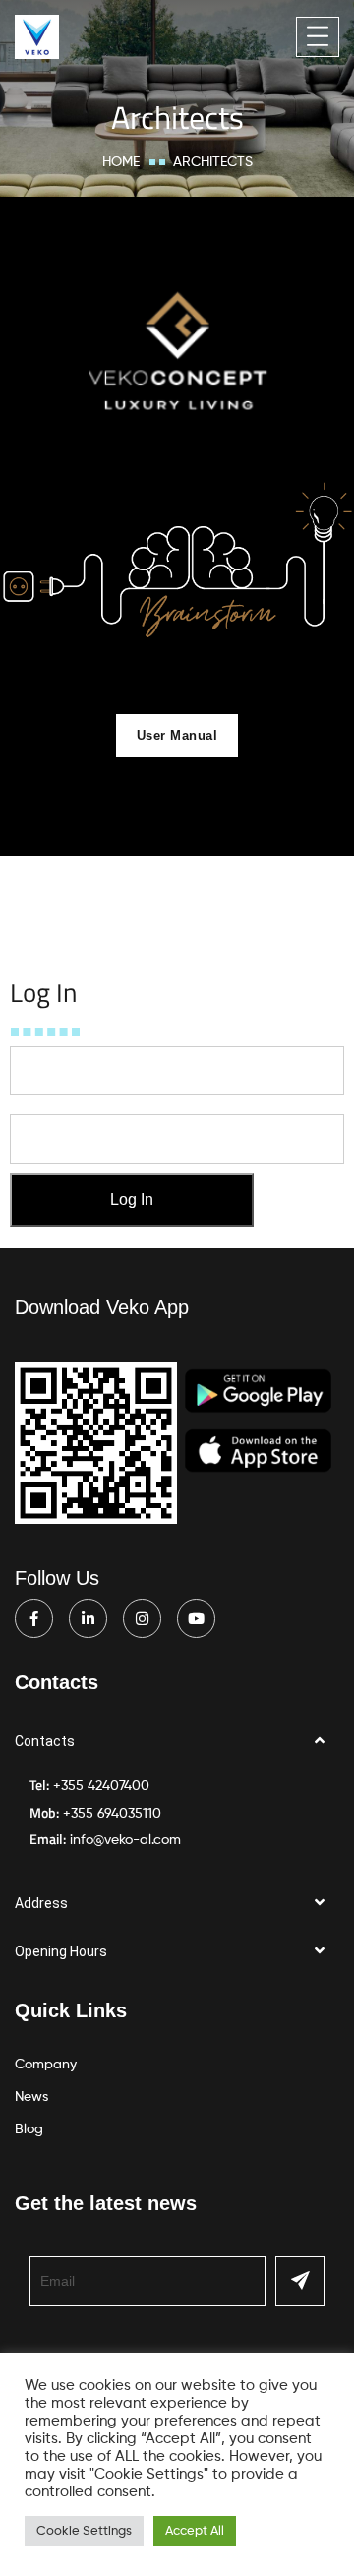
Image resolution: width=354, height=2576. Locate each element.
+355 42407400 (101, 1786)
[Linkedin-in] (88, 1618)
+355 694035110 (112, 1814)
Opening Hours (61, 1951)
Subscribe (300, 2281)
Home (121, 162)
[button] (177, 1741)
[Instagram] (142, 1618)
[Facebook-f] (34, 1618)
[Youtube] (196, 1618)
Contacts (45, 1741)
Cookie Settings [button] (84, 2531)
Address (41, 1903)
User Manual (177, 735)
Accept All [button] (195, 2531)
